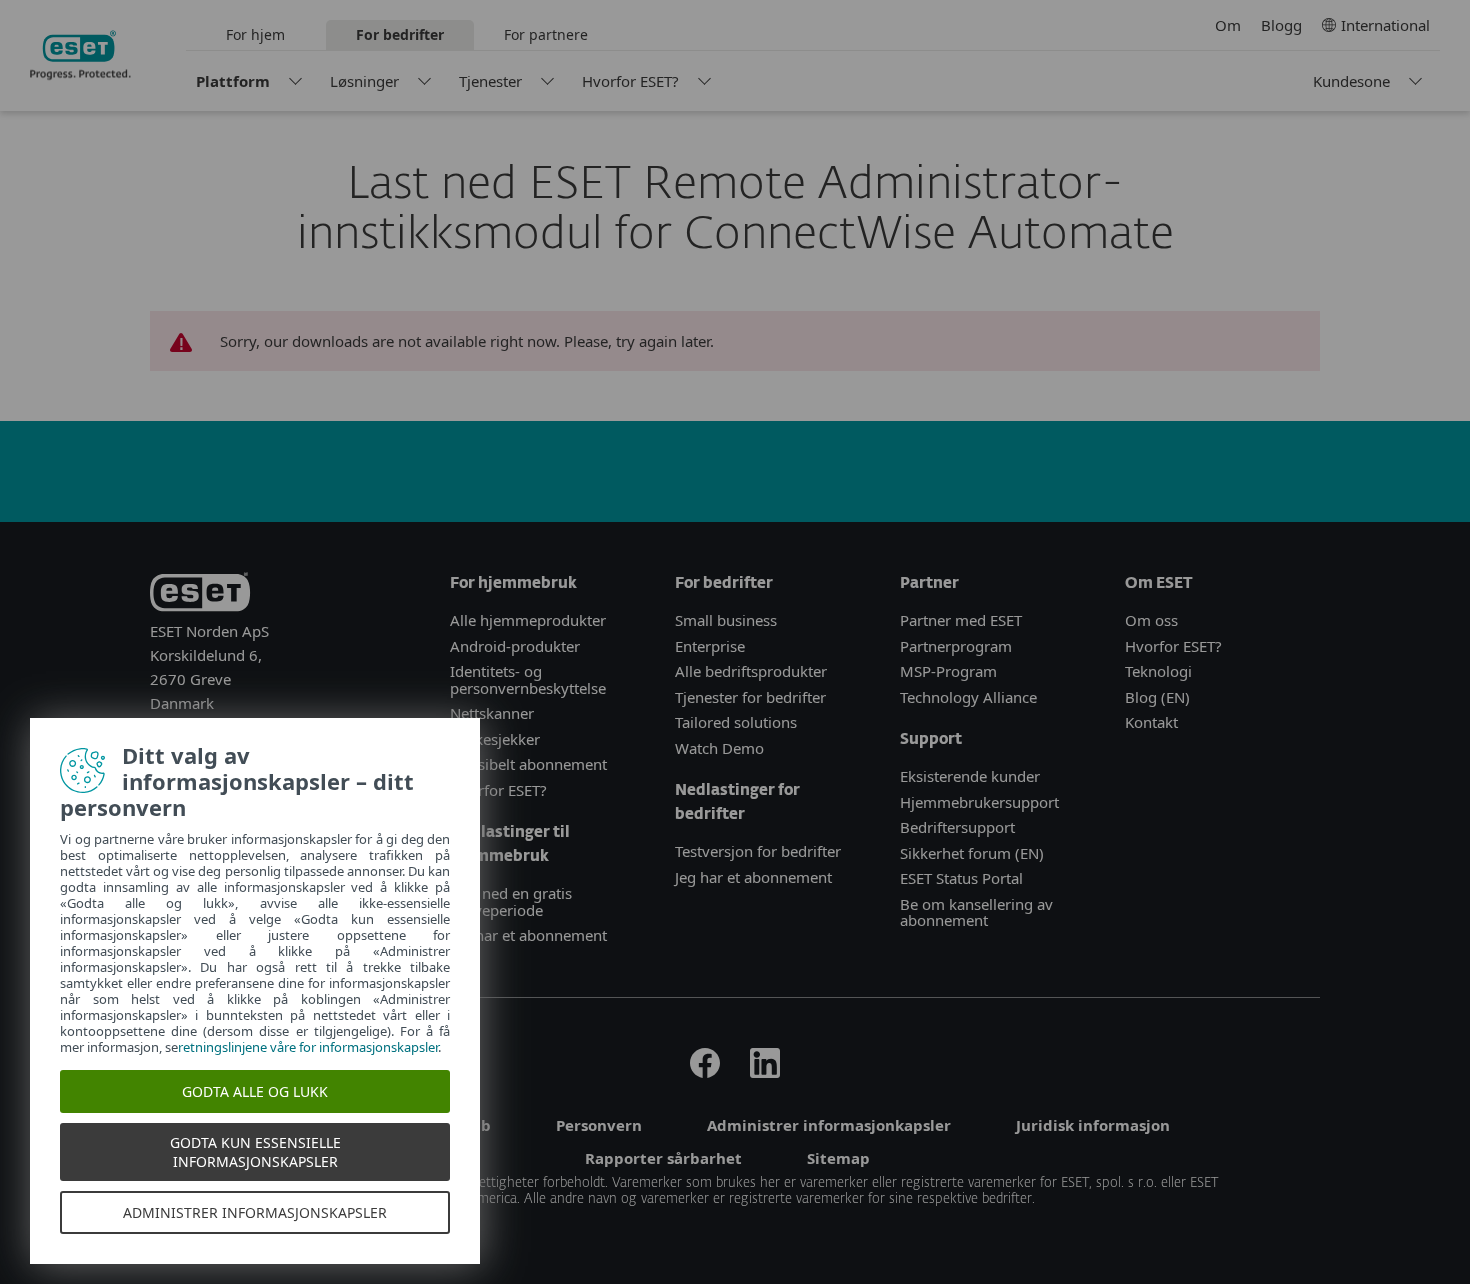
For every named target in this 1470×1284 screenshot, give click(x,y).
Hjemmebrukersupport (979, 802)
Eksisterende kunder (970, 776)
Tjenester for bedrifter (750, 697)
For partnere (546, 34)
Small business (726, 620)
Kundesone (1351, 81)
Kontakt (1151, 722)
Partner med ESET (961, 620)
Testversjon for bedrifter (758, 851)
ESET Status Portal (961, 878)
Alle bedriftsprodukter (751, 671)
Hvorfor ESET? (630, 81)
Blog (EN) (1157, 697)
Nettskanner (492, 713)
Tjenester (490, 81)
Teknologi (1158, 671)
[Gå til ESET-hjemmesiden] (80, 55)
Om (1228, 25)
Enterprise (710, 646)
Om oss (1151, 620)
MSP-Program (948, 671)
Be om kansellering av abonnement (976, 912)
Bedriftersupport (957, 827)
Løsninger (364, 81)
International (1385, 25)
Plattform (233, 81)
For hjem (255, 34)
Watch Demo (719, 748)
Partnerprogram (956, 646)
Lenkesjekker (495, 739)
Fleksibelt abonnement (528, 764)
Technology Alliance (968, 697)
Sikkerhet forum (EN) (972, 853)
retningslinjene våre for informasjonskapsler (308, 1047)
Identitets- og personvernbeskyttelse (528, 679)
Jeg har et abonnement (528, 935)
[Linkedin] (765, 1072)
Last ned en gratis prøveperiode (511, 901)
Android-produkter (515, 646)
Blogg (1281, 25)
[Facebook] (705, 1072)
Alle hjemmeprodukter (530, 620)
